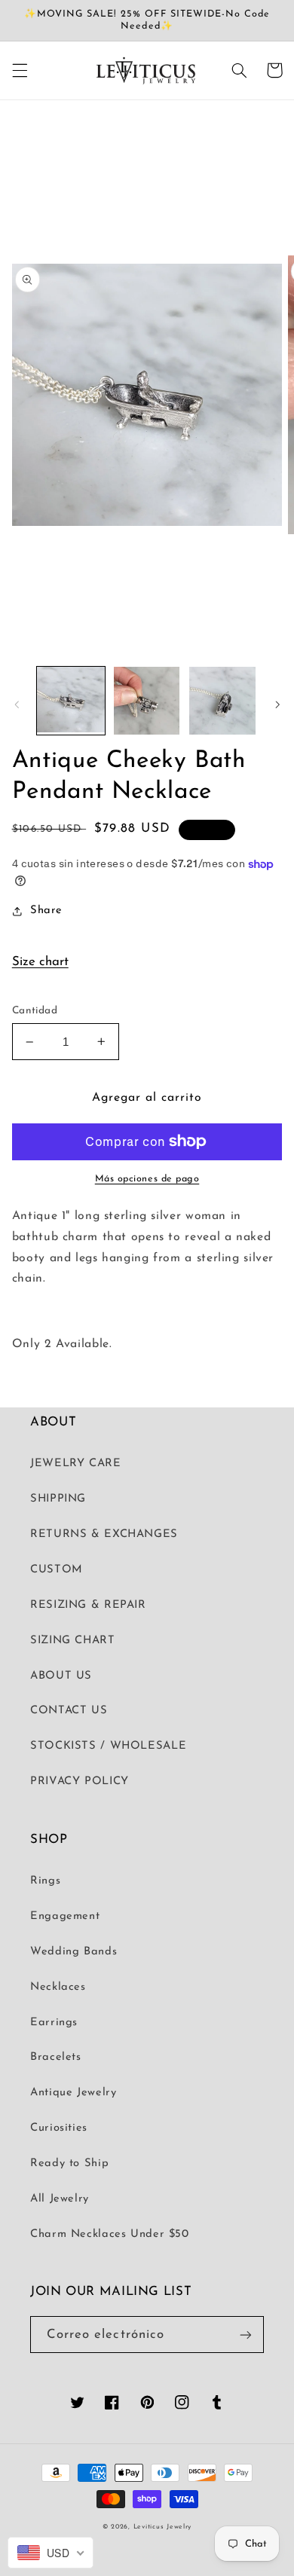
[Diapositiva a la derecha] (277, 704)
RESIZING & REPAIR (88, 1605)
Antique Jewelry (73, 2093)
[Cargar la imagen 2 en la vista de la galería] (147, 701)
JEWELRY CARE (76, 1464)
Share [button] (46, 911)
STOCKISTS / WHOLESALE (108, 1746)
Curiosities (59, 2128)
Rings (45, 1881)
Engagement (65, 1916)
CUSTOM (57, 1570)
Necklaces (58, 1987)
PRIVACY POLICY (80, 1782)
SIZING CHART (73, 1641)
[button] (20, 70)
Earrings (54, 2023)
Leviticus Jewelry (163, 2527)
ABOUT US (61, 1676)
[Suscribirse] (246, 2335)
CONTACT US (69, 1711)
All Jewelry (60, 2199)
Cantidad (35, 1011)
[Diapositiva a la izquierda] (17, 704)
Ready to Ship (69, 2163)
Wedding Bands (73, 1952)
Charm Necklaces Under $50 (110, 2234)
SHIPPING (58, 1499)
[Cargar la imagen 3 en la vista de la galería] (222, 701)
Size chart (40, 962)
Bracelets (56, 2057)
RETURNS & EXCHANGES (104, 1534)
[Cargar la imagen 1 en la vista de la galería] (71, 701)
